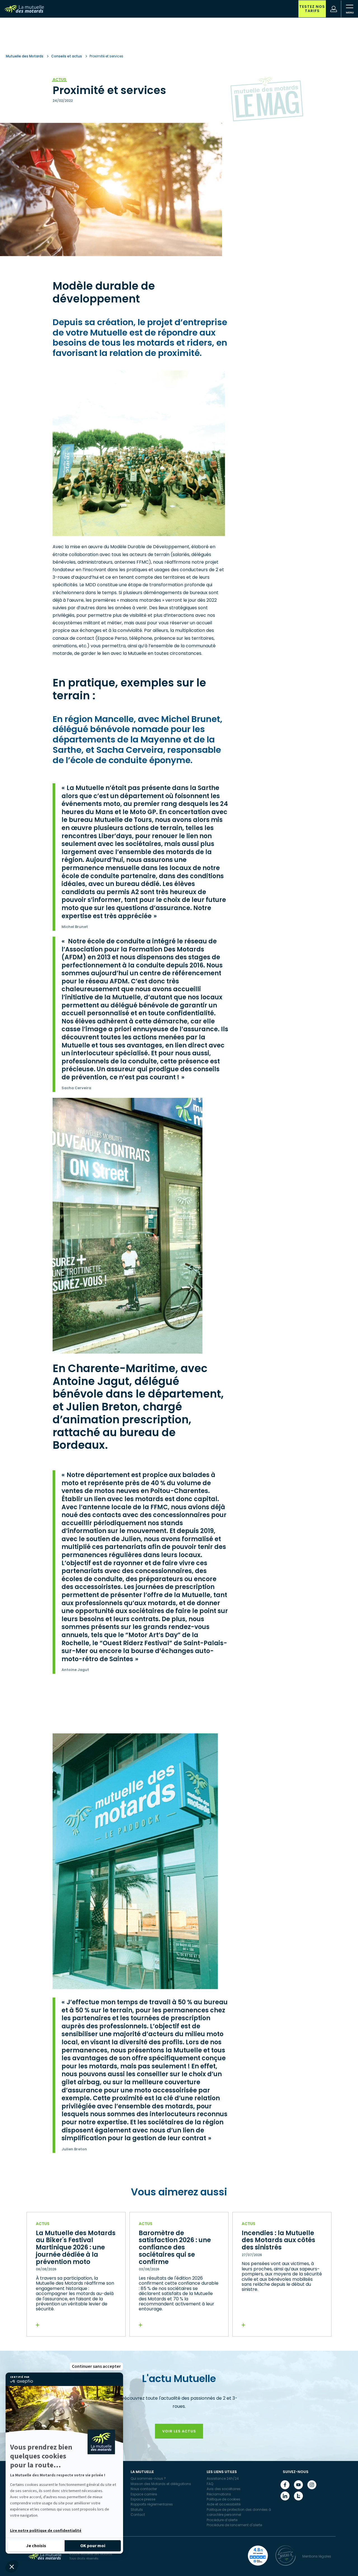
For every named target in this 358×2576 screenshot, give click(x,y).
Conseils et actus (67, 56)
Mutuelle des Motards (25, 56)
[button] (12, 2566)
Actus (59, 79)
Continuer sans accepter (96, 2366)
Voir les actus (179, 2431)
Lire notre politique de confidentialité (46, 2531)
